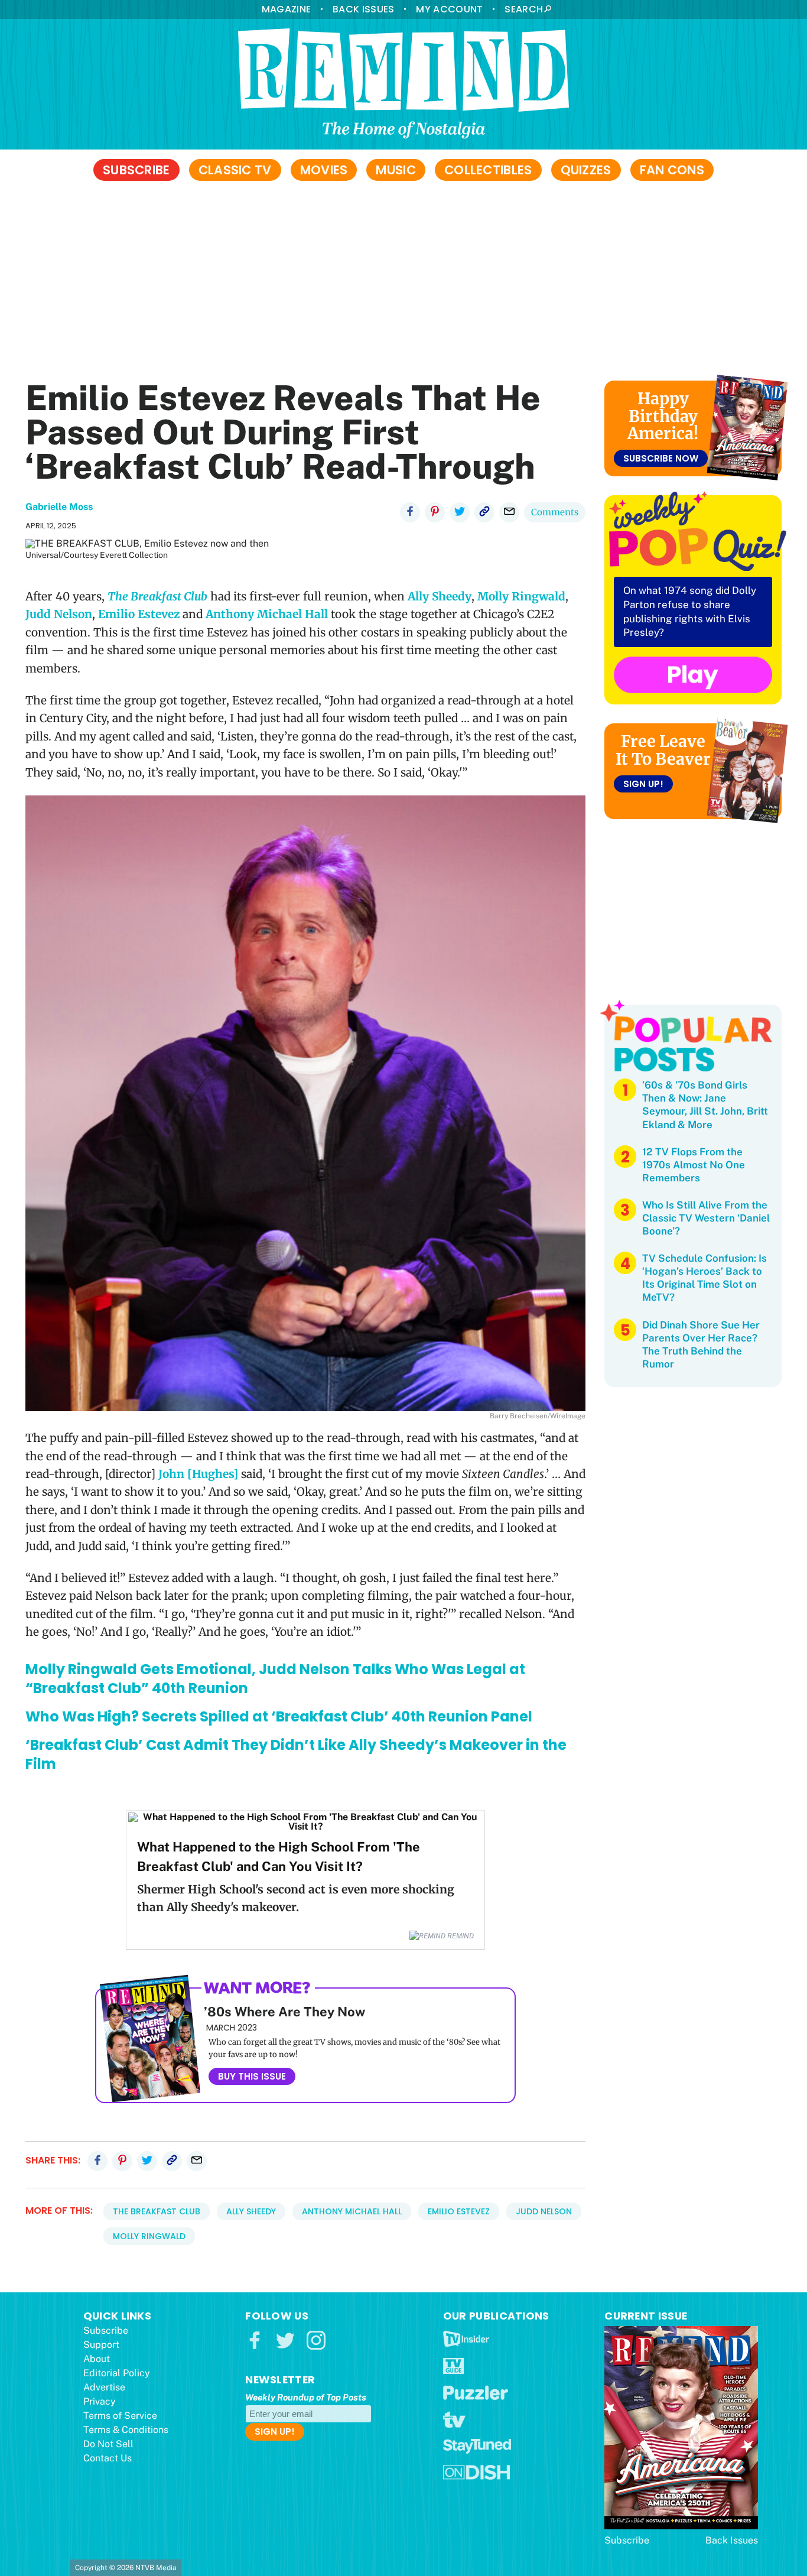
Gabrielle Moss (59, 507)
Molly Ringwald (521, 596)
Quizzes (586, 170)
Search (524, 9)
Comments (555, 512)
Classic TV (235, 170)
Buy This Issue (252, 2076)
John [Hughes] (198, 1474)
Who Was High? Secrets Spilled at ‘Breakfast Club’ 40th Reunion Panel (279, 1716)
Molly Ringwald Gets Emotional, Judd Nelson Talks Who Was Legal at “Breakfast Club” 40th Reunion (275, 1679)
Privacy (100, 2401)
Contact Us (108, 2458)
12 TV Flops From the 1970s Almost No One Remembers (694, 1165)
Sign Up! (643, 784)
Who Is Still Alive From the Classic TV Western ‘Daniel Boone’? (706, 1218)
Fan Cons (672, 170)
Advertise (104, 2387)
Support (101, 2345)
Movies (324, 170)
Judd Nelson (59, 614)
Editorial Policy (117, 2373)
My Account (449, 9)
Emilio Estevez (139, 614)
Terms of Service (120, 2416)
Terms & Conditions (126, 2430)
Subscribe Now (661, 458)
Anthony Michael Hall (267, 614)
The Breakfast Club (157, 2211)
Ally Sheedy (440, 596)
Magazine (286, 9)
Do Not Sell (108, 2444)
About (97, 2359)
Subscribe (136, 170)
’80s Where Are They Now (284, 2012)
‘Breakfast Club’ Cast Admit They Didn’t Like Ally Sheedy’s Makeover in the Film (296, 1754)
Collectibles (488, 170)
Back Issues (363, 9)
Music (396, 170)
